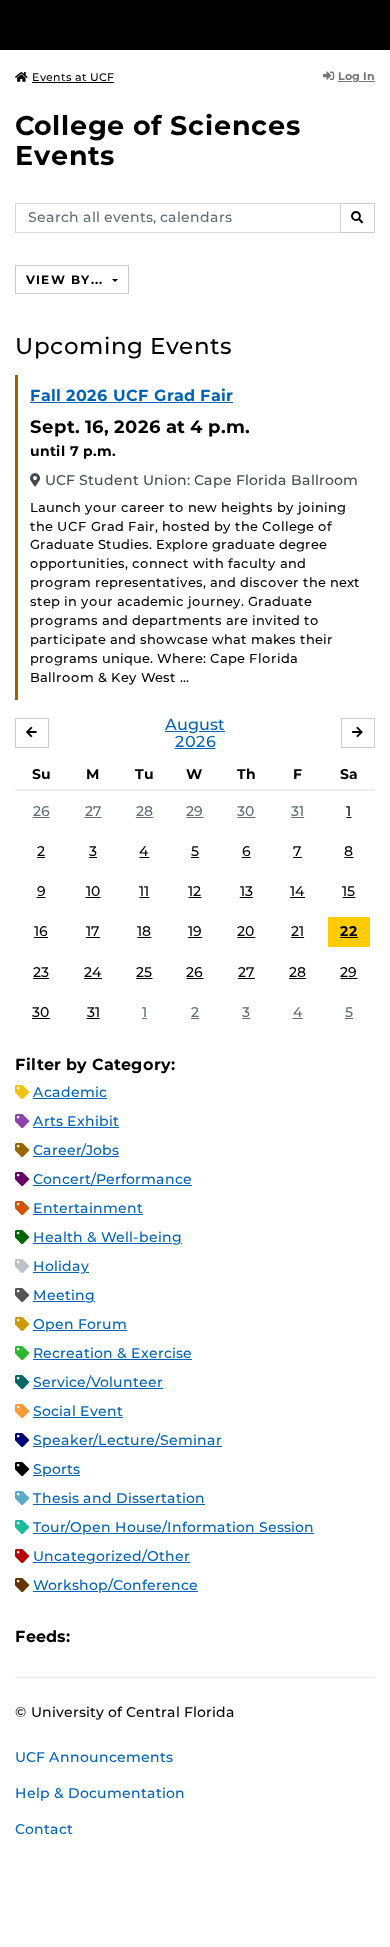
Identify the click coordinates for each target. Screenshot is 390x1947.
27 (93, 811)
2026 (195, 741)
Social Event (78, 1411)
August (195, 724)
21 (297, 931)
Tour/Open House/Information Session (173, 1527)
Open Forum (80, 1324)
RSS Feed (164, 1636)
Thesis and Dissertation (119, 1498)
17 (93, 931)
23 (41, 972)
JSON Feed (232, 1636)
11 (144, 891)
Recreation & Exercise (112, 1353)
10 (93, 891)
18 (144, 931)
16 (41, 931)
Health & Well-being (107, 1237)
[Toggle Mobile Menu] (370, 23)
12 (194, 891)
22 (349, 931)
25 (144, 972)
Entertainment (88, 1208)
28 (144, 811)
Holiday (61, 1266)
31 (297, 811)
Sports (56, 1469)
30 (246, 811)
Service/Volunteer (98, 1382)
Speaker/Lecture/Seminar (127, 1440)
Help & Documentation (100, 1793)
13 (246, 891)
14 (297, 891)
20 (246, 931)
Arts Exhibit (76, 1121)
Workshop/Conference (115, 1585)
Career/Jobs (76, 1150)
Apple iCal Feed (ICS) (96, 1636)
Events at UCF (73, 77)
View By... (67, 279)
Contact (44, 1829)
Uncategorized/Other (111, 1556)
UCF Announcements (94, 1757)
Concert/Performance (112, 1179)
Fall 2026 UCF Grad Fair (131, 395)
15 (348, 891)
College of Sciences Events (158, 140)
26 (41, 811)
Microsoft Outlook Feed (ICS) (130, 1636)
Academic (70, 1092)
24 (93, 972)
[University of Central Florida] (152, 24)
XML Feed (198, 1636)
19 (195, 931)
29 (194, 811)
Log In (356, 76)
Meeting (64, 1295)
